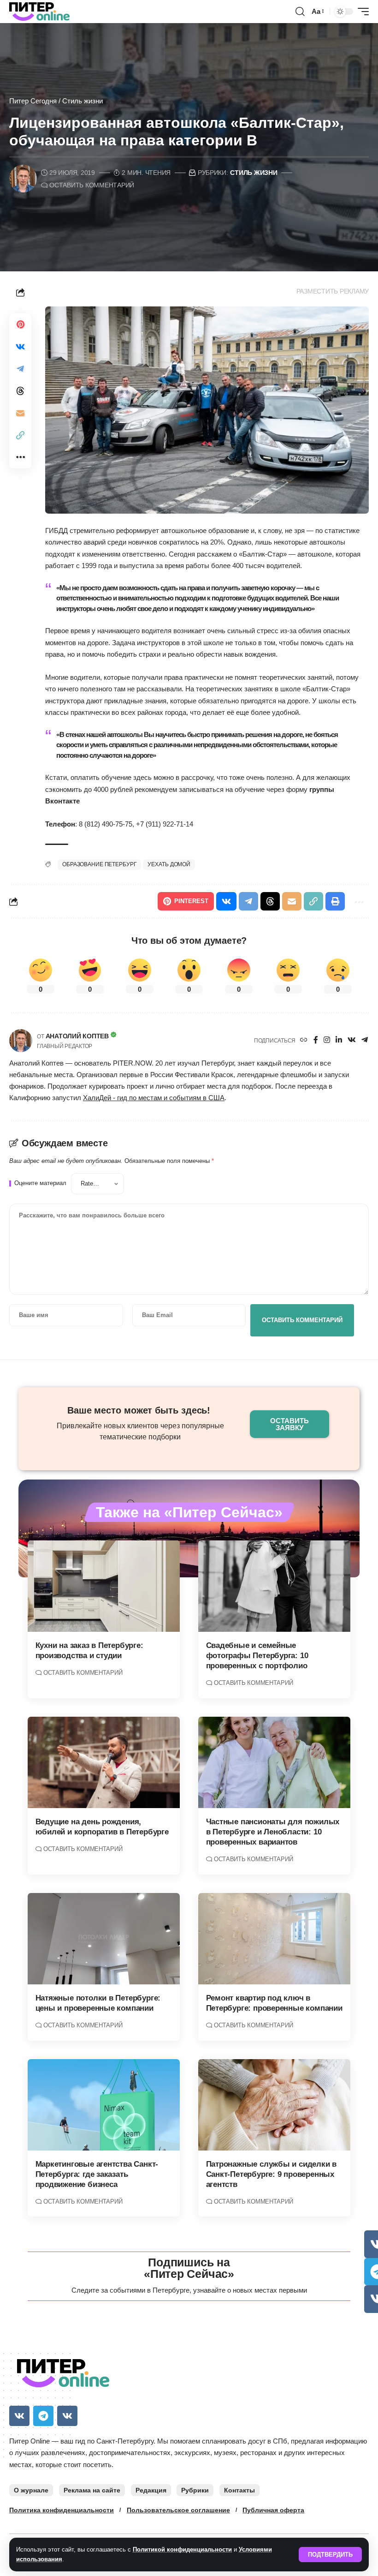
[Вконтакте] (352, 1040)
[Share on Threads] (20, 391)
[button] (330, 2555)
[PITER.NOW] (39, 12)
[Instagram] (327, 1040)
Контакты (239, 2490)
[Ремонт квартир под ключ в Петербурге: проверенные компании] (274, 1939)
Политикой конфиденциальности (182, 2549)
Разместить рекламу (333, 291)
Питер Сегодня (33, 101)
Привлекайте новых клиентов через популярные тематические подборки (140, 1431)
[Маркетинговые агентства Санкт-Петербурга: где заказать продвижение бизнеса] (104, 2105)
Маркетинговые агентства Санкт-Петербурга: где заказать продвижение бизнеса (97, 2174)
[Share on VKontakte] (20, 347)
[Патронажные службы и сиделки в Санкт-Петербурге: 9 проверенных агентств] (274, 2105)
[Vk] (19, 2416)
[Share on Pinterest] (20, 324)
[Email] (20, 413)
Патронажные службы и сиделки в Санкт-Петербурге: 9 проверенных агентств (272, 2174)
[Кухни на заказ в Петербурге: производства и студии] (104, 1586)
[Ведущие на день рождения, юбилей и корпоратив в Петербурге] (104, 1762)
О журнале (31, 2490)
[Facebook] (316, 1040)
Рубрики (195, 2490)
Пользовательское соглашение (178, 2510)
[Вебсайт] (304, 1040)
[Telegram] (365, 1040)
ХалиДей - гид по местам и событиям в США (154, 1098)
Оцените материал (40, 1183)
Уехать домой (169, 864)
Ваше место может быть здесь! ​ (140, 1410)
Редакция (151, 2490)
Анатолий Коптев (77, 1036)
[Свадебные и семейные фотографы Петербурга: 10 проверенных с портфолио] (274, 1586)
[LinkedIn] (339, 1040)
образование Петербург (99, 864)
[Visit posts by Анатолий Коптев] (21, 1041)
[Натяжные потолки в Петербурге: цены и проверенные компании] (104, 1939)
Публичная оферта (273, 2510)
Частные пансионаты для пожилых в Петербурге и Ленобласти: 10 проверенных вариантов (273, 1832)
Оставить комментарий (92, 185)
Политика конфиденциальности (62, 2510)
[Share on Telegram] (20, 369)
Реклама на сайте (92, 2490)
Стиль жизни (83, 101)
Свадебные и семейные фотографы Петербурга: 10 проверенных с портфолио (257, 1656)
